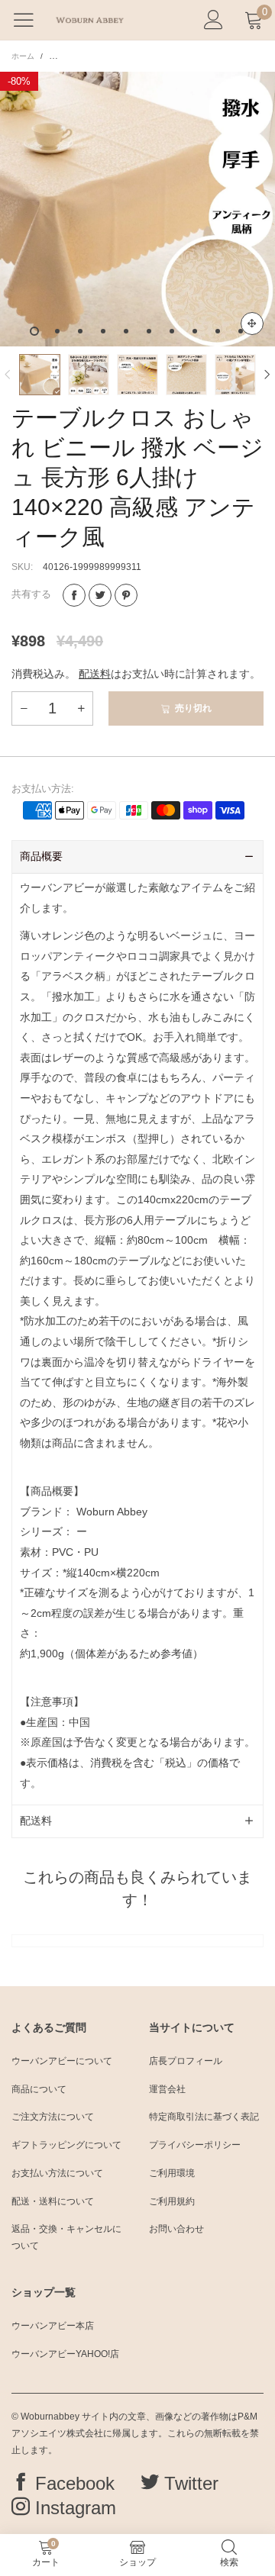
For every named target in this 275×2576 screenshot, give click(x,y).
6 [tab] (149, 331)
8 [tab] (195, 331)
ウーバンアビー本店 (53, 2326)
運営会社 (167, 2089)
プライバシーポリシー (195, 2145)
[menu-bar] (29, 20)
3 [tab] (80, 331)
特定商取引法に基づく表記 (204, 2117)
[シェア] (74, 595)
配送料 (95, 674)
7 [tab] (172, 331)
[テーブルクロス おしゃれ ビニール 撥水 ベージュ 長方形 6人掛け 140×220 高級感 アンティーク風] (137, 209)
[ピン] (126, 595)
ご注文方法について (53, 2117)
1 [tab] (34, 331)
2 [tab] (57, 331)
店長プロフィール (186, 2061)
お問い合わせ (176, 2229)
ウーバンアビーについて (62, 2061)
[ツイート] (100, 595)
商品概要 (41, 856)
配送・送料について (53, 2201)
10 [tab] (241, 331)
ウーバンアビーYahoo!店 (65, 2354)
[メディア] (252, 324)
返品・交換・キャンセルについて (66, 2237)
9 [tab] (218, 331)
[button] (8, 375)
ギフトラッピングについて (66, 2145)
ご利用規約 (172, 2201)
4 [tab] (103, 331)
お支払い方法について (57, 2173)
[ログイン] (214, 20)
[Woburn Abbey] (89, 20)
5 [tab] (126, 331)
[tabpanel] (137, 209)
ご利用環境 (172, 2173)
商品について (39, 2089)
